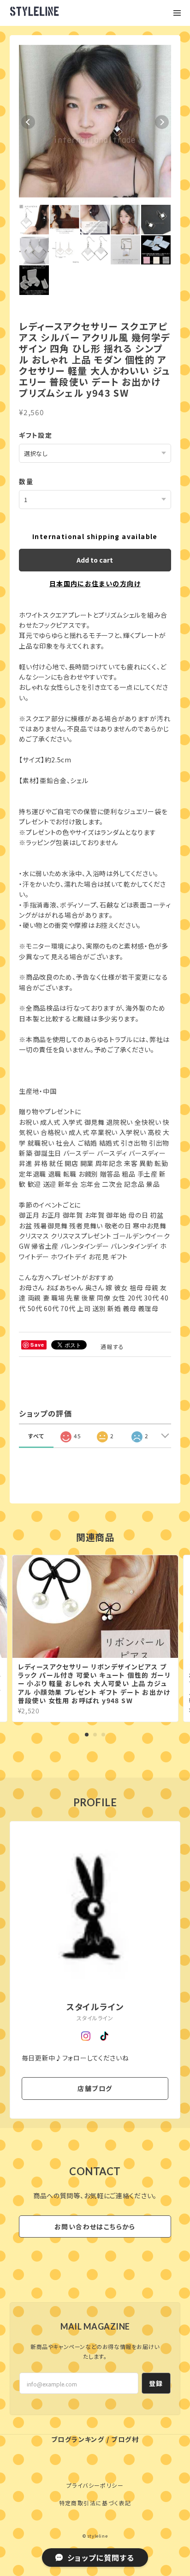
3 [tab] (103, 1735)
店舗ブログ (95, 2088)
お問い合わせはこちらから (95, 2226)
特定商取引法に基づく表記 (95, 2503)
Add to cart (95, 560)
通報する (113, 1346)
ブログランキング (78, 2439)
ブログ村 (125, 2439)
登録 (156, 2383)
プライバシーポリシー (95, 2485)
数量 (26, 481)
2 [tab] (95, 1735)
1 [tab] (87, 1735)
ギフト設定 (36, 435)
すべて (36, 1436)
